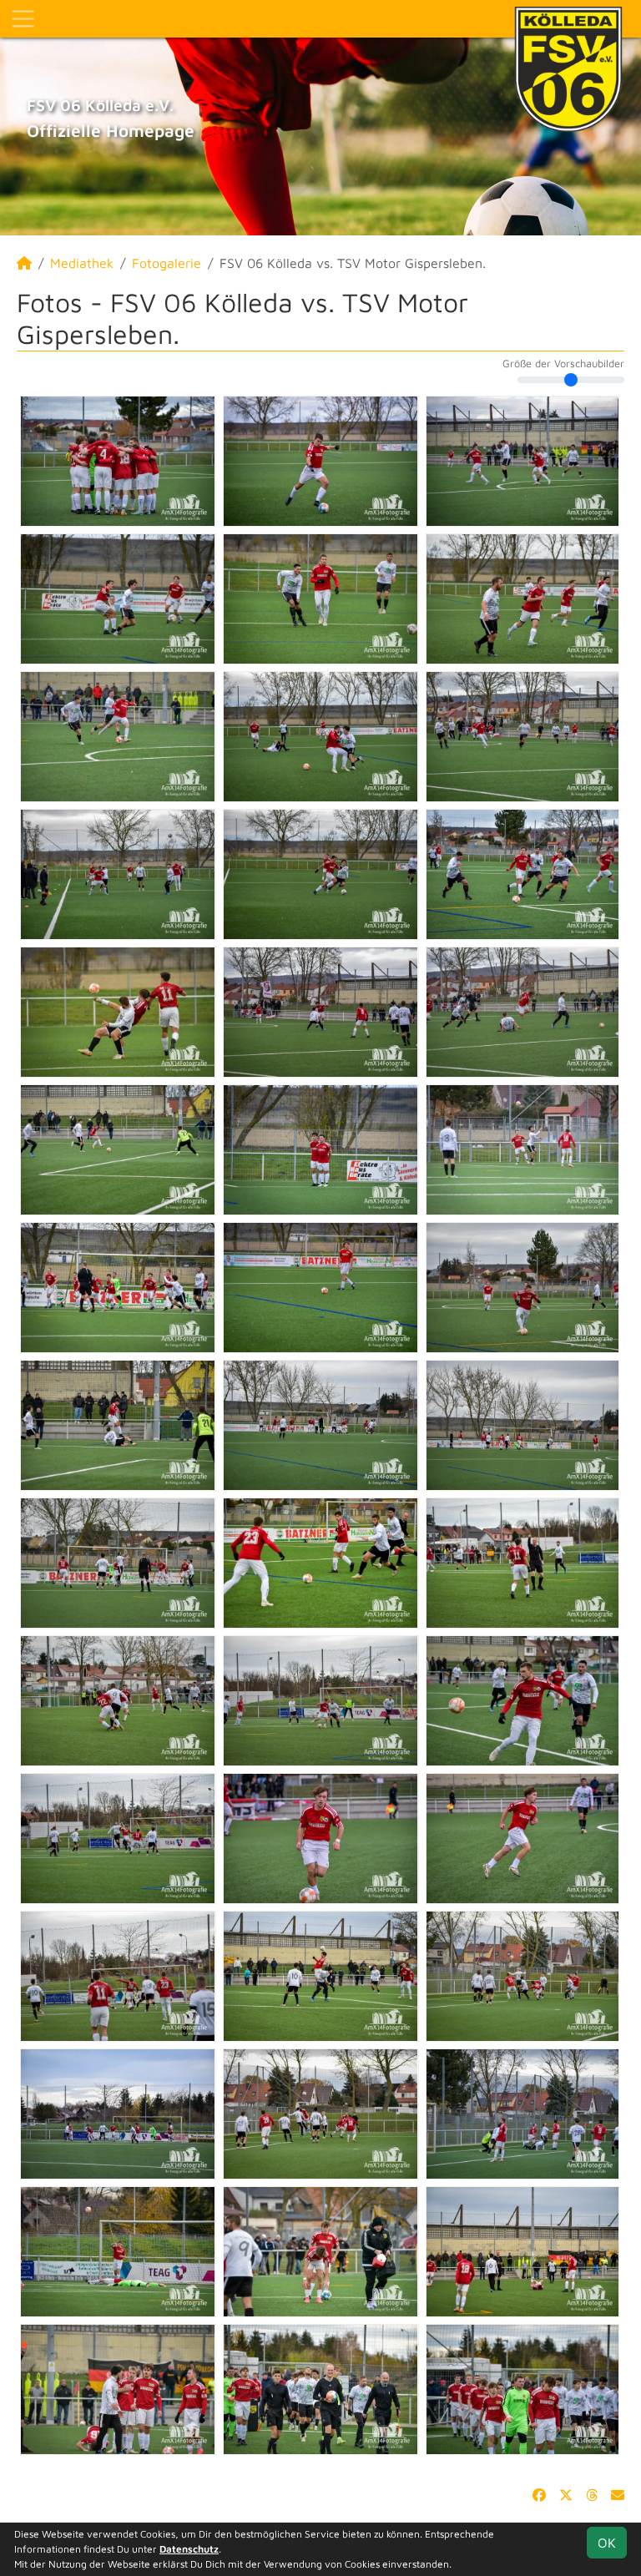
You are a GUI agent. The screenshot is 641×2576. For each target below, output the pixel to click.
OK (607, 2543)
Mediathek (82, 263)
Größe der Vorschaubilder (563, 364)
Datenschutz (189, 2549)
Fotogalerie (167, 263)
